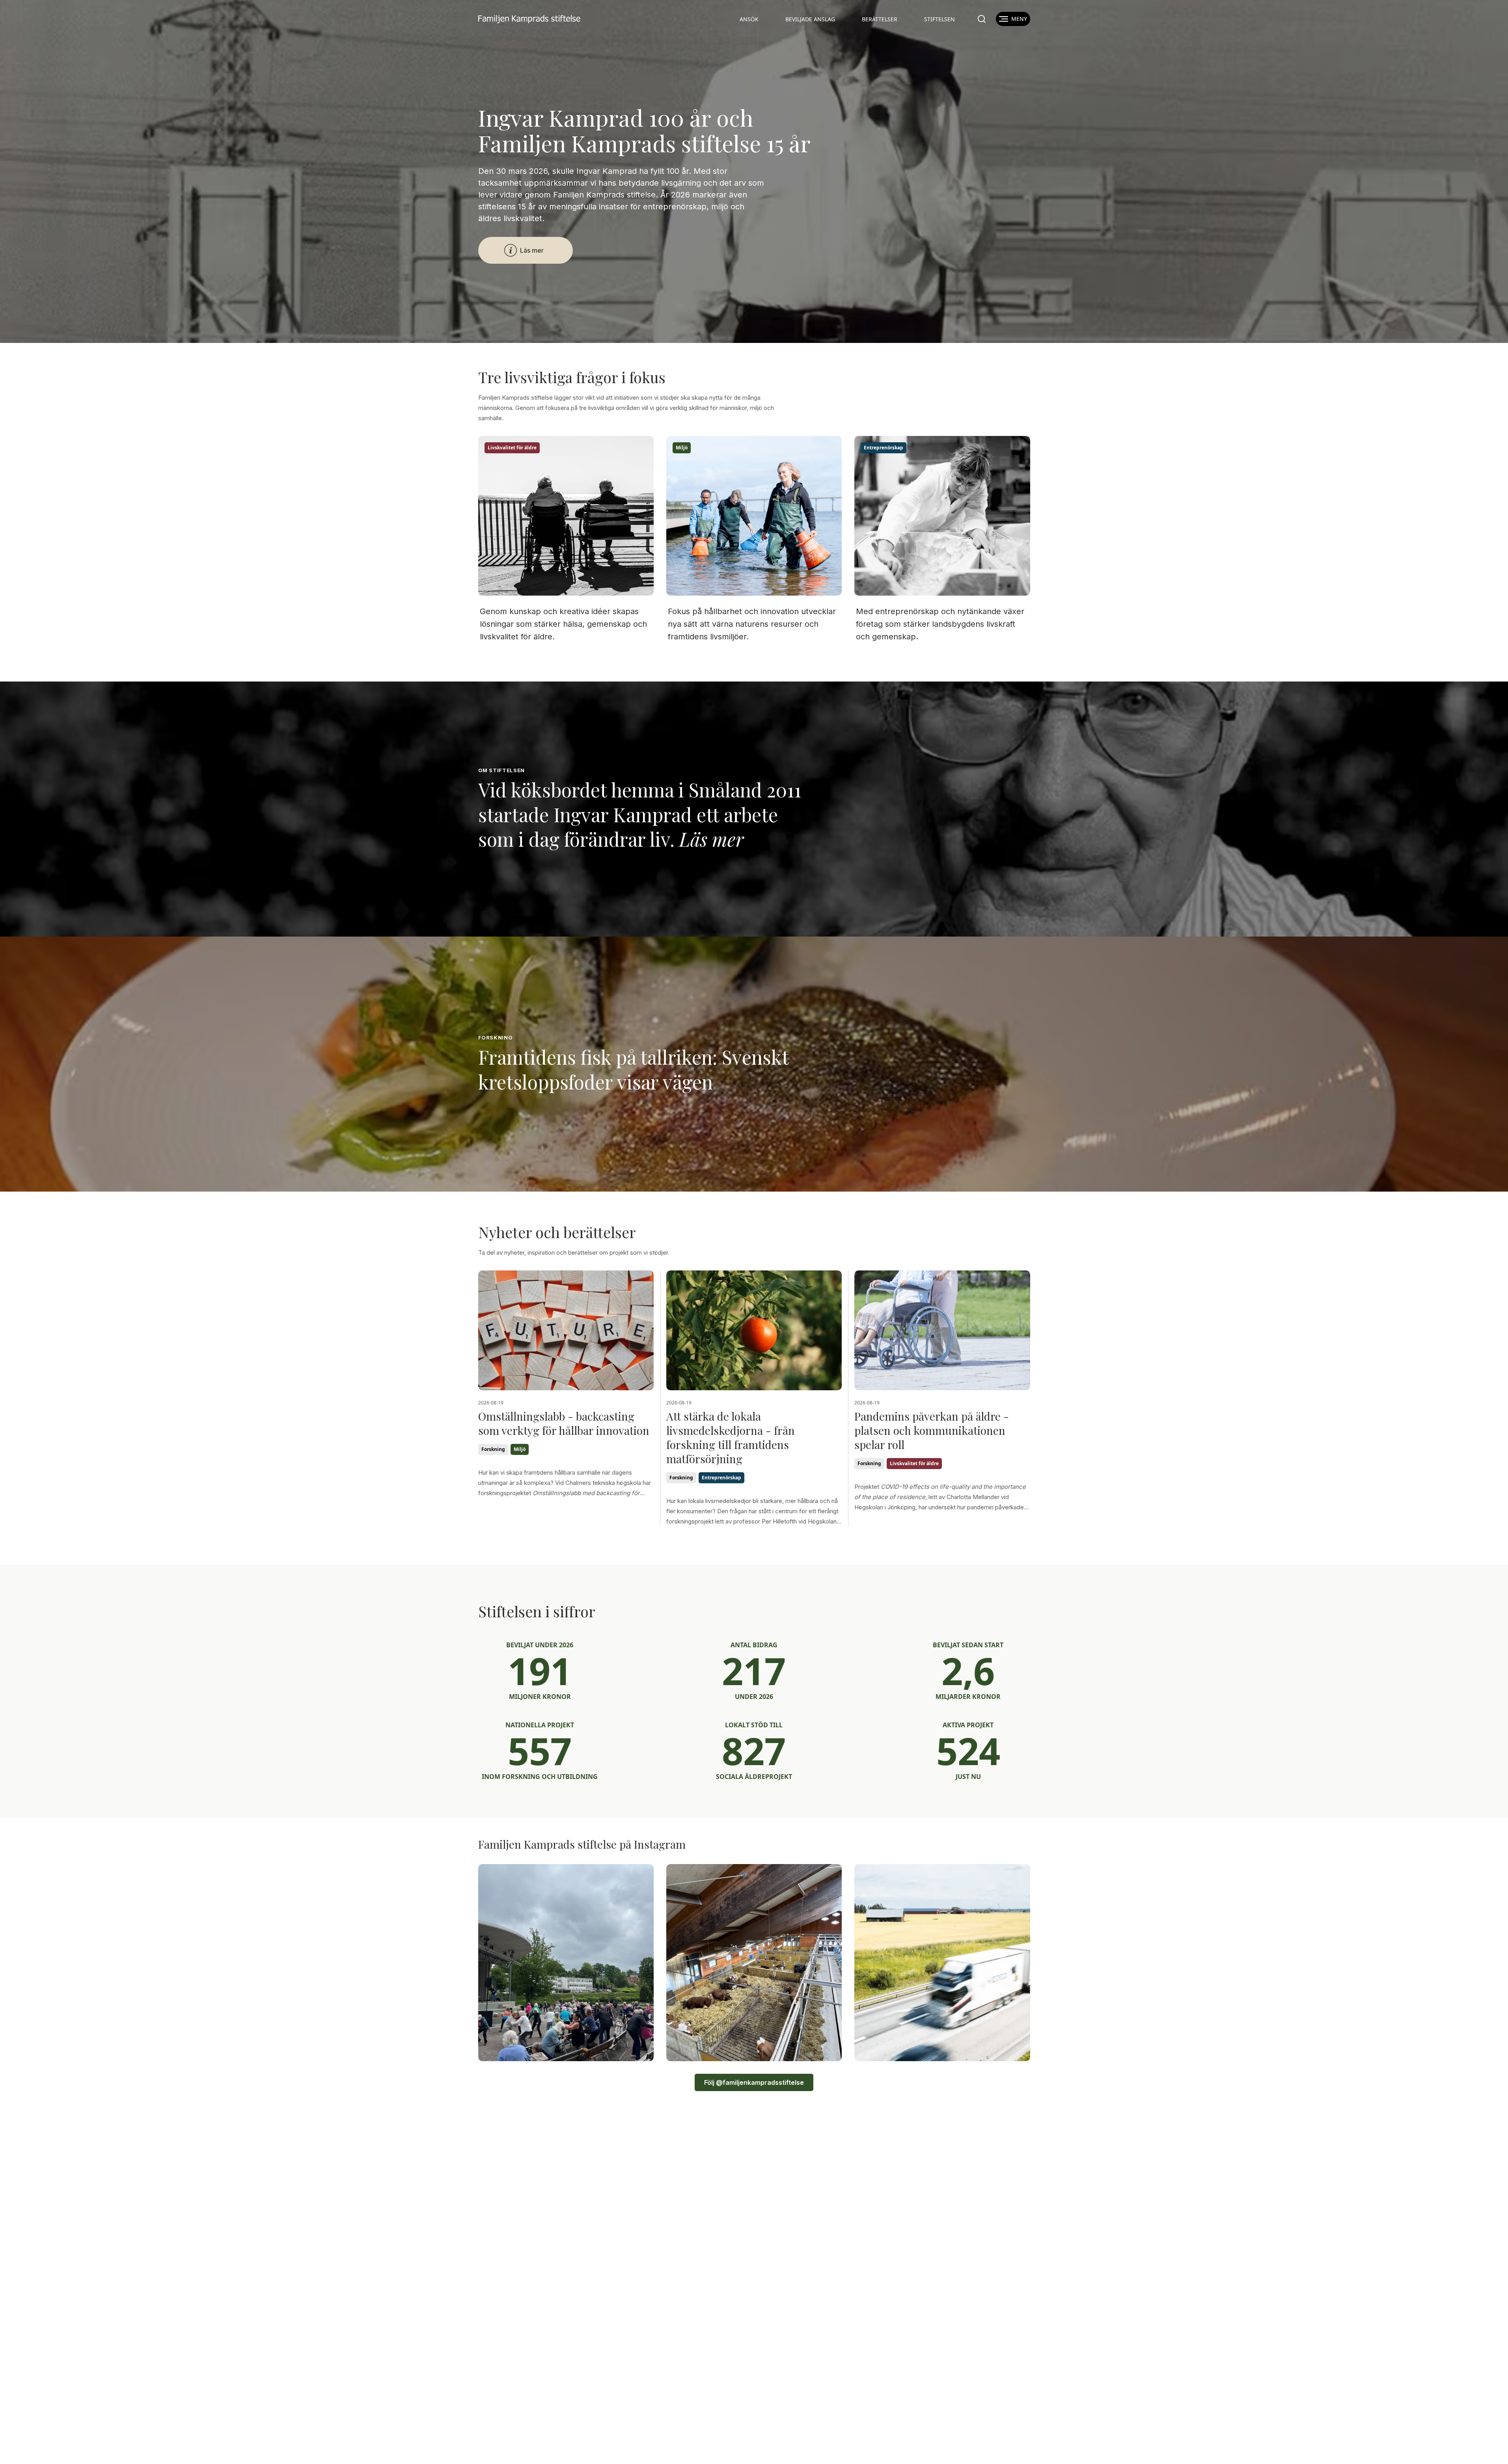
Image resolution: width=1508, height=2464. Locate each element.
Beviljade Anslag (810, 19)
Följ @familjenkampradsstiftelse (754, 2082)
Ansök (749, 19)
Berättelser (880, 19)
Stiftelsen (939, 19)
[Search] (982, 19)
